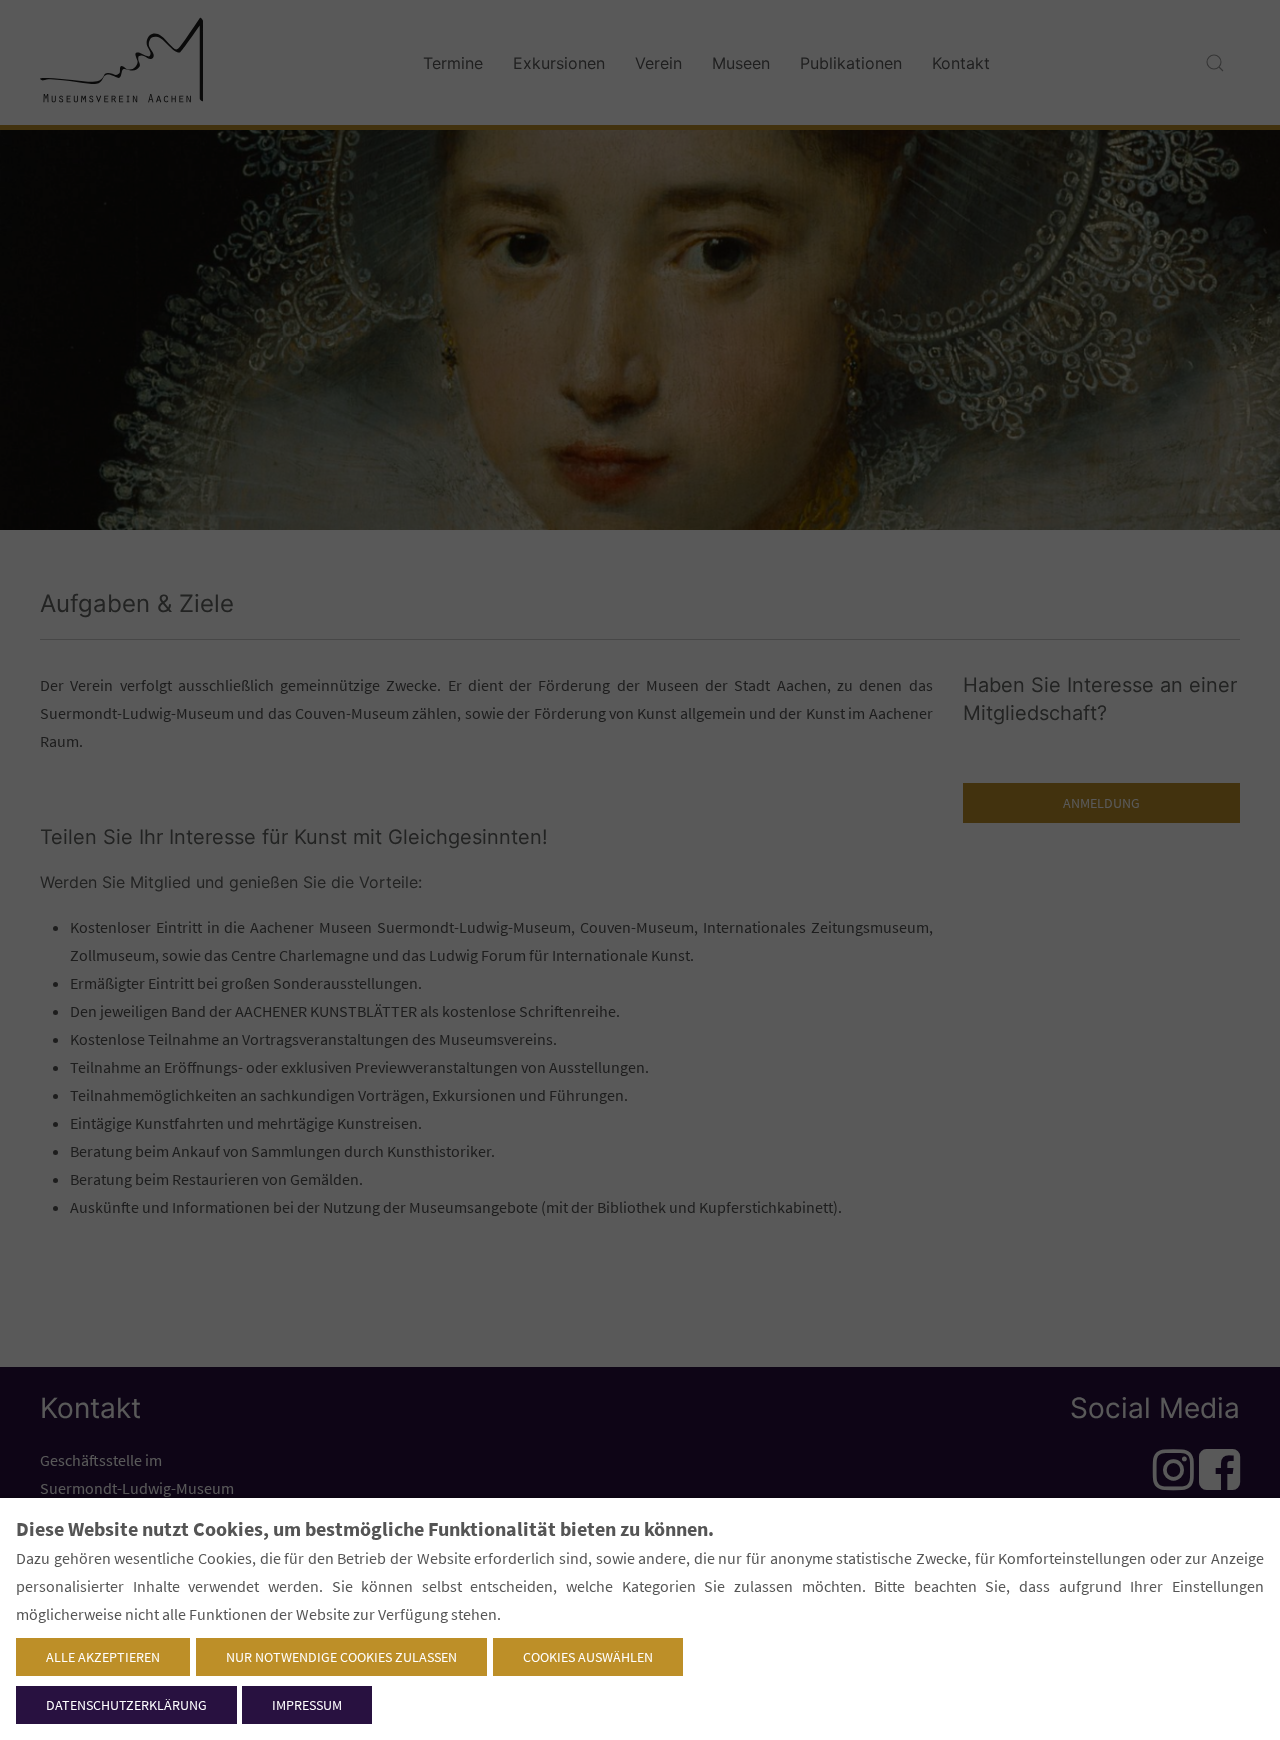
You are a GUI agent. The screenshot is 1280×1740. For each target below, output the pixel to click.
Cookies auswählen (588, 1657)
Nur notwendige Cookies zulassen (341, 1657)
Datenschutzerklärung (126, 1705)
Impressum (307, 1705)
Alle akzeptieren (103, 1657)
